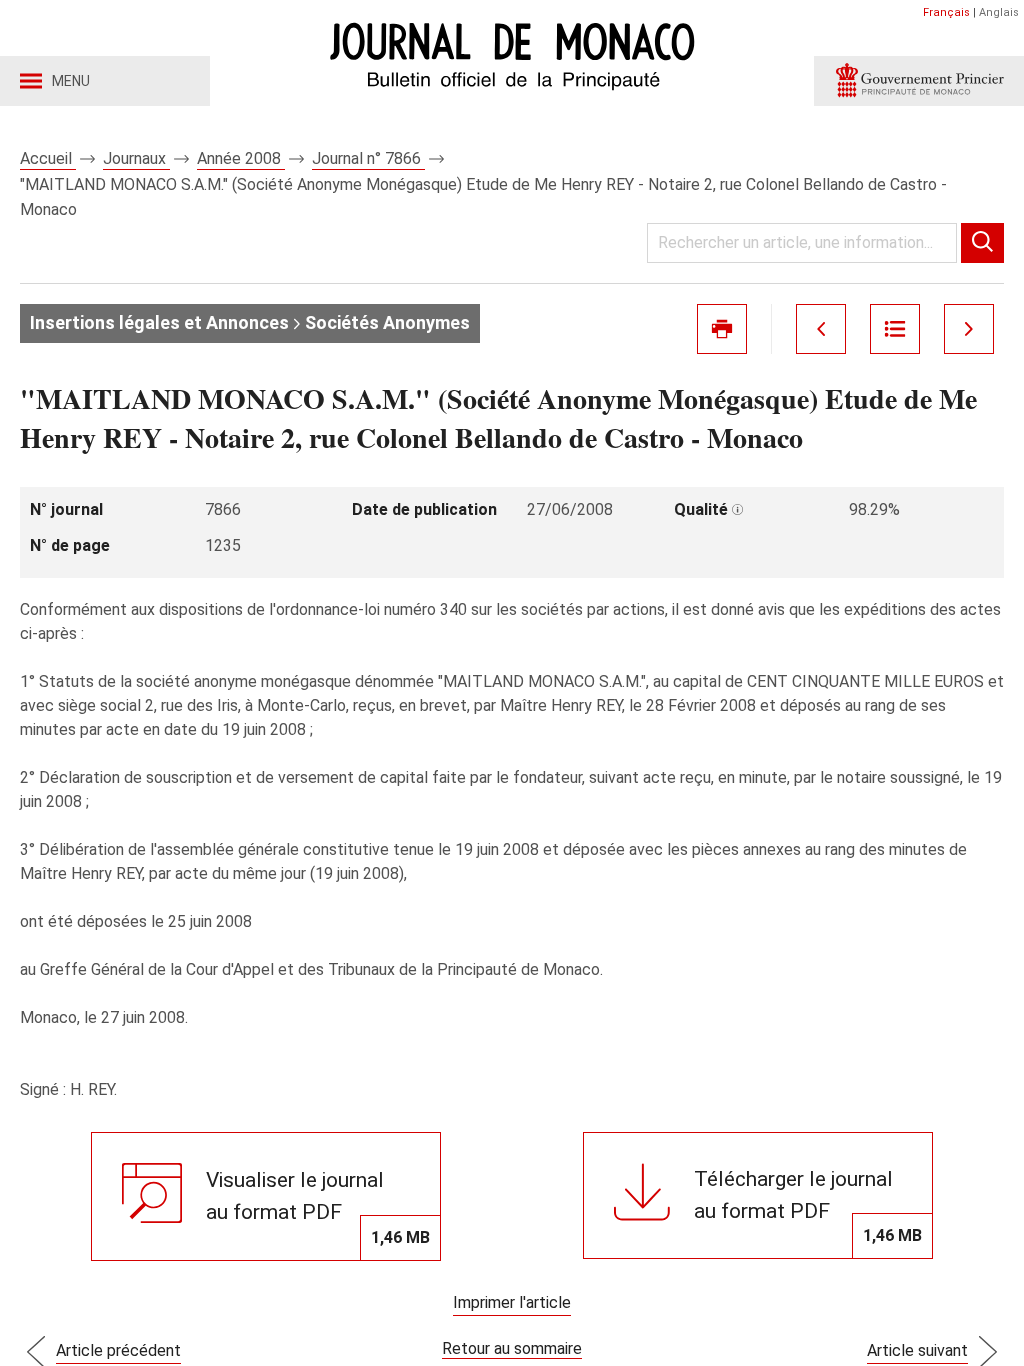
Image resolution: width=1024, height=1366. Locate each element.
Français (946, 12)
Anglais (999, 12)
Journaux (136, 158)
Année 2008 (241, 158)
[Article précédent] (821, 329)
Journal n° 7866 (368, 158)
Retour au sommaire (512, 1348)
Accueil (48, 158)
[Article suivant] (969, 329)
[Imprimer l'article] (722, 329)
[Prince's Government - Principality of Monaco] (919, 81)
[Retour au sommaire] (895, 329)
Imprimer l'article (512, 1302)
